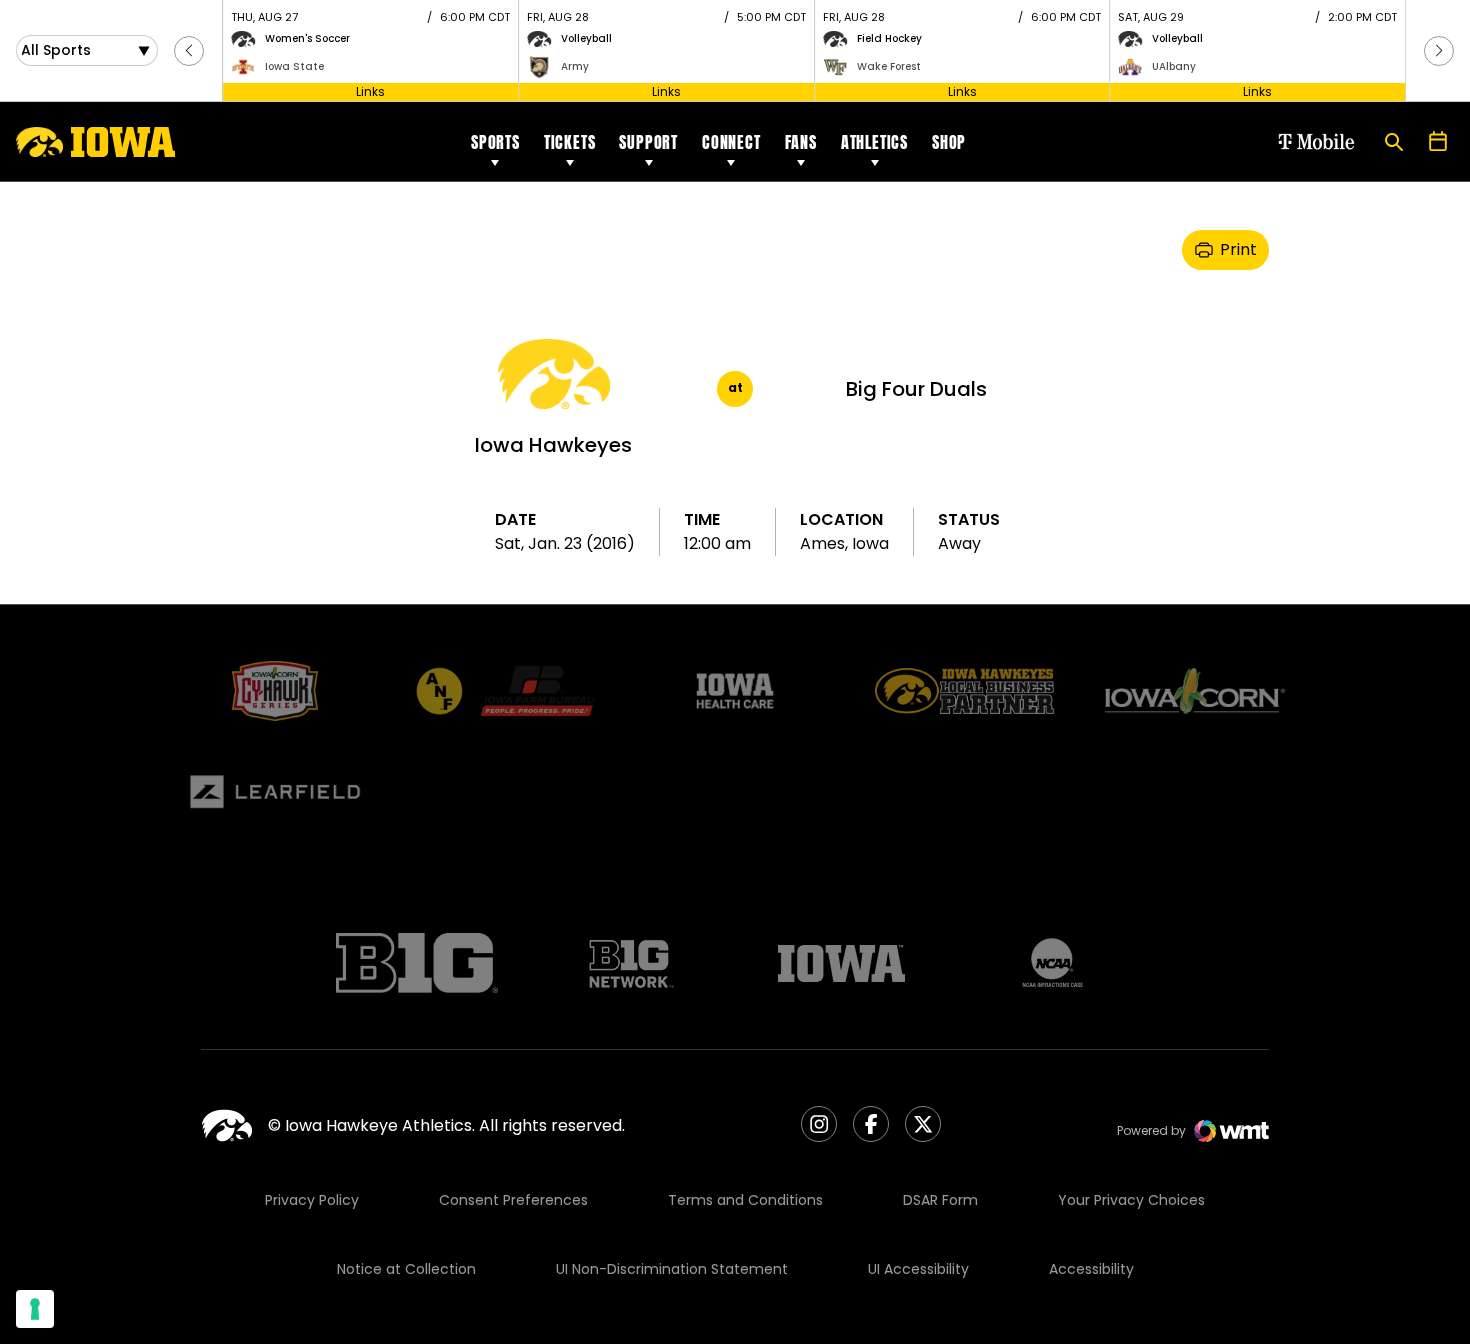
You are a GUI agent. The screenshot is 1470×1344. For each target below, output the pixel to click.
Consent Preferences (513, 1200)
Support (648, 142)
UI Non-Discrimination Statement (672, 1269)
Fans (801, 142)
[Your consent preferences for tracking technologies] (35, 1309)
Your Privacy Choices (1131, 1200)
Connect (731, 142)
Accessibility (1091, 1269)
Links (370, 91)
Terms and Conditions (745, 1200)
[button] (189, 51)
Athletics (874, 142)
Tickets (570, 142)
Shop (949, 142)
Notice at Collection (406, 1269)
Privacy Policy (312, 1200)
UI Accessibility (918, 1269)
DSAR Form (940, 1200)
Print (1238, 249)
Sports (495, 142)
